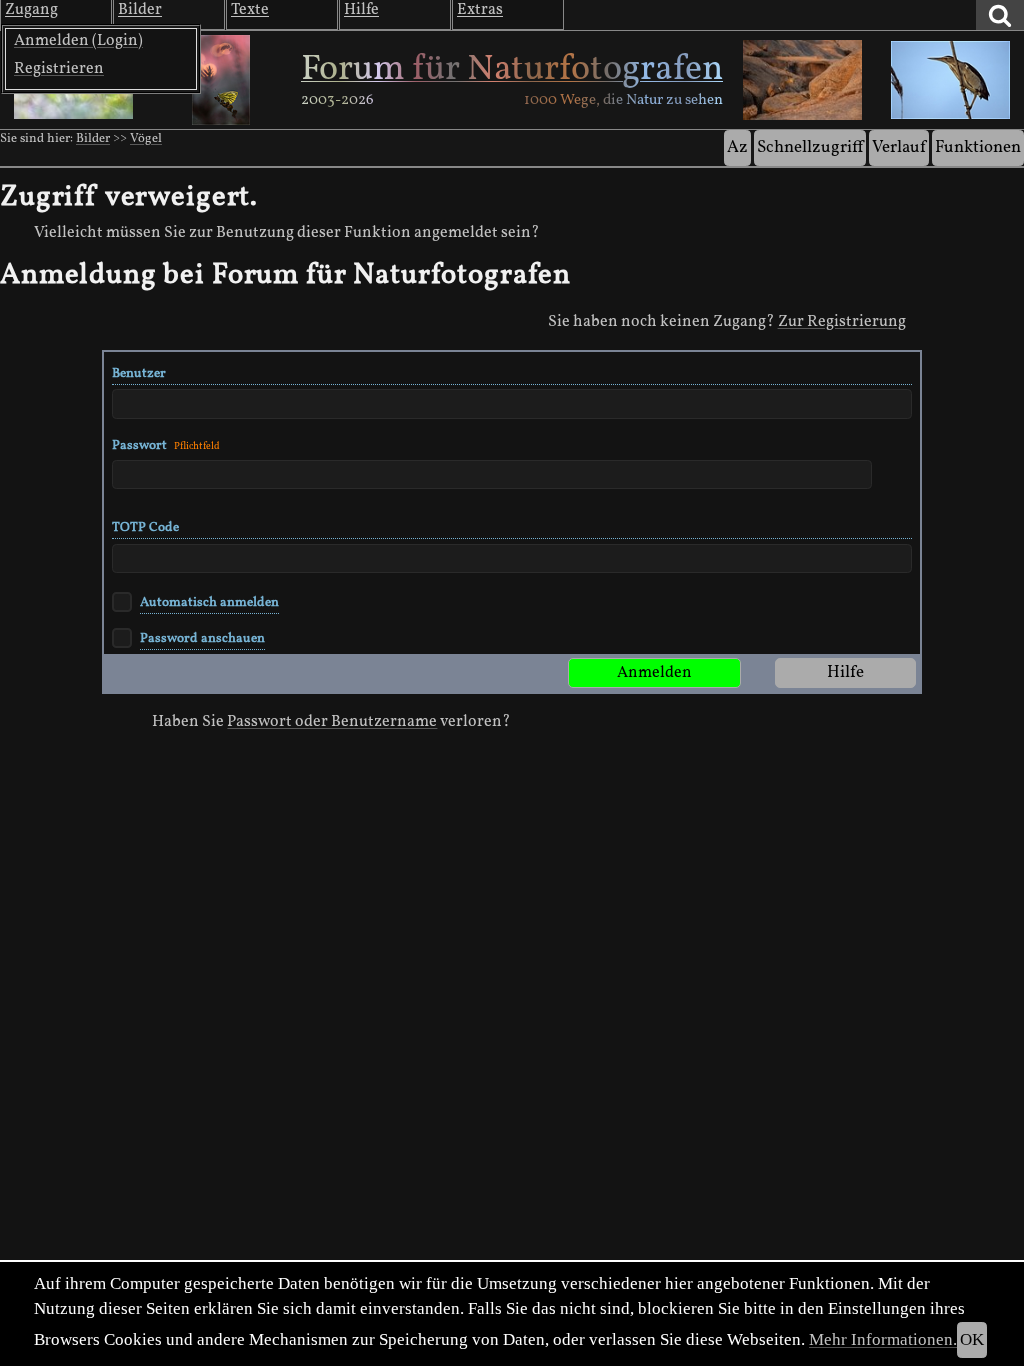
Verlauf (899, 147)
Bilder (93, 139)
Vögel (146, 139)
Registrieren (59, 69)
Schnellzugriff (810, 147)
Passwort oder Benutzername (332, 722)
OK (972, 1339)
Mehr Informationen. (883, 1339)
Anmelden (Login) (78, 41)
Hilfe (845, 672)
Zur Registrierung (842, 322)
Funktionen (978, 147)
